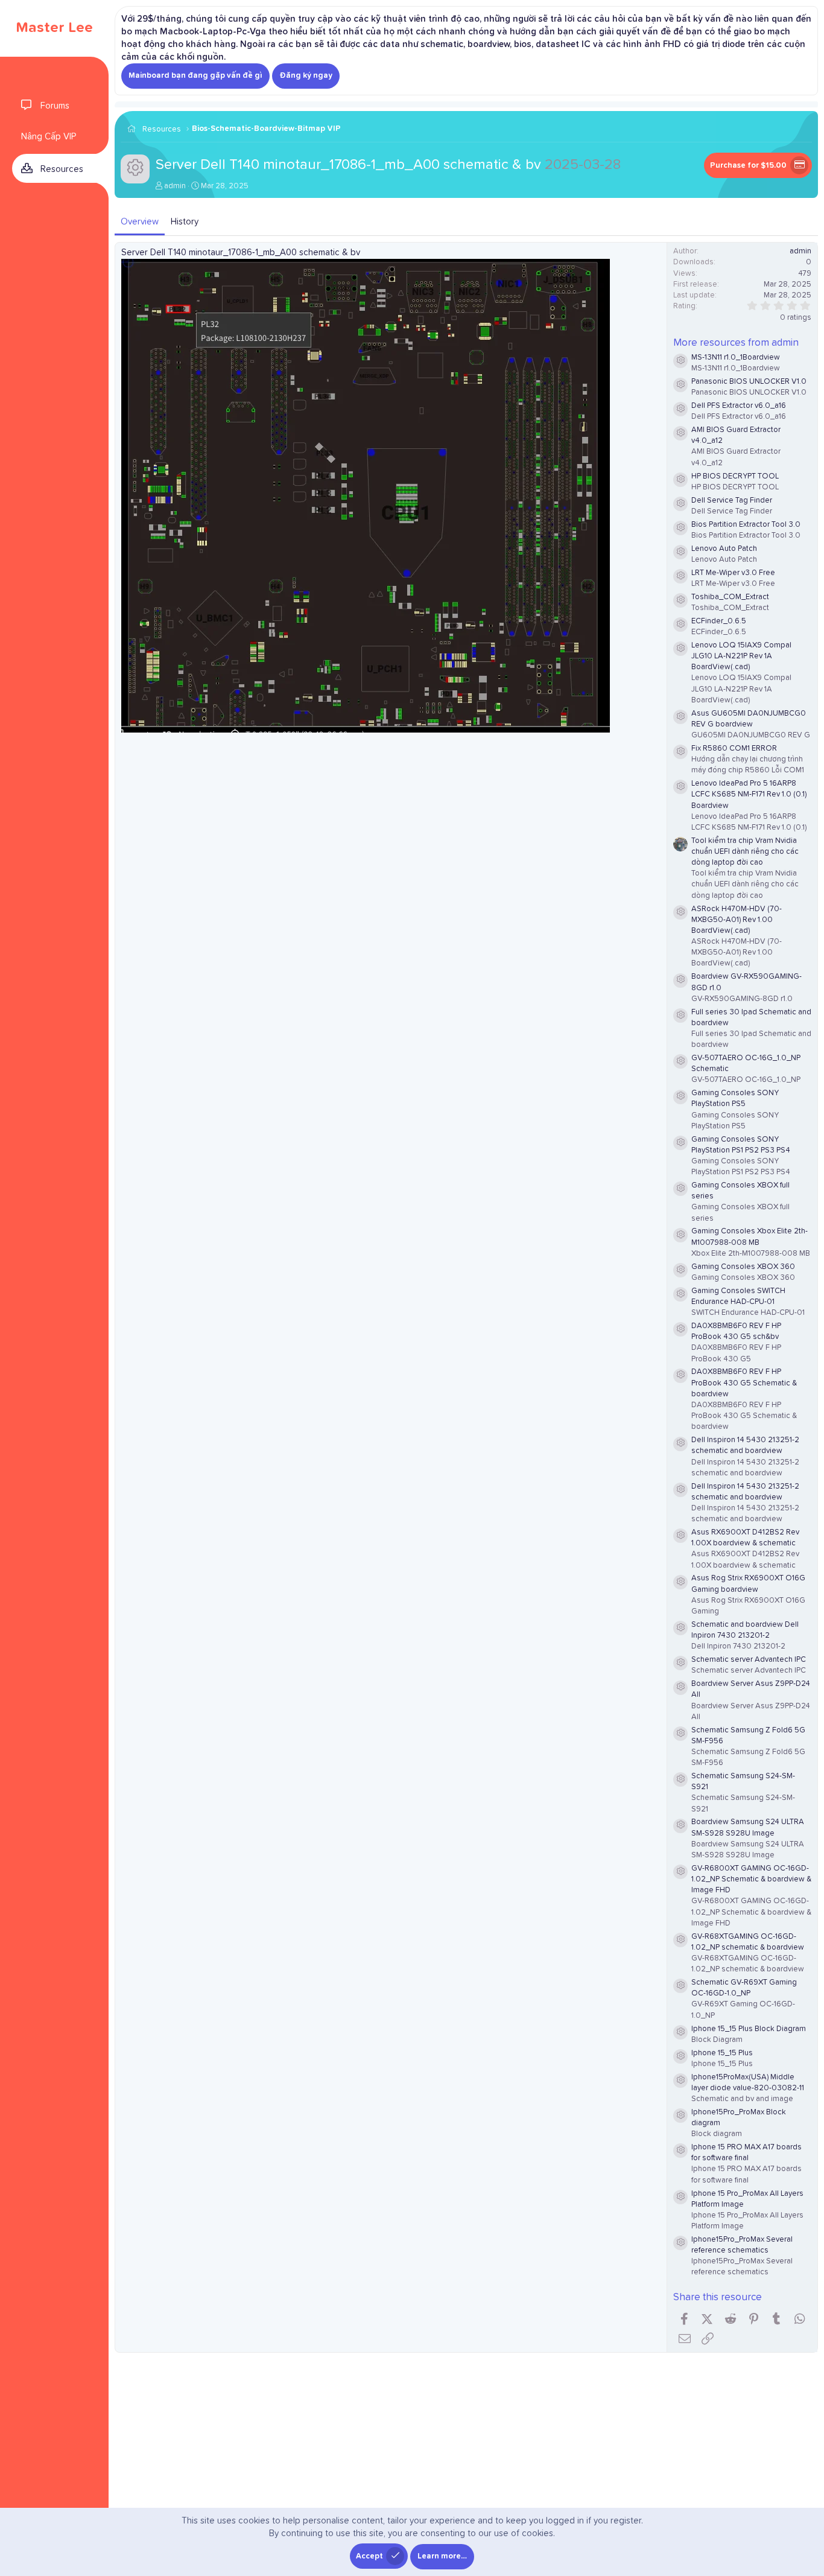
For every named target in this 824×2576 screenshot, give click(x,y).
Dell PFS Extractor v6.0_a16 (739, 406)
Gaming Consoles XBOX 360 (743, 1267)
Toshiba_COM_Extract (730, 597)
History (185, 222)
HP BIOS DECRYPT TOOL (735, 476)
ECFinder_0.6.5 (719, 621)
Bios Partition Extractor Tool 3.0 (746, 525)
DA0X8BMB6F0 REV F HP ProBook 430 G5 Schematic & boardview (744, 1383)
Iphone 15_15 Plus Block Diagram (749, 2029)
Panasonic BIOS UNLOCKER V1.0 (749, 382)
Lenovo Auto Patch (724, 549)
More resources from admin (736, 343)
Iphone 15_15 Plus (722, 2053)
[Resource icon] (680, 361)
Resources (62, 169)
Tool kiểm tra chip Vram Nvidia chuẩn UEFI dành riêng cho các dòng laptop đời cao (745, 852)
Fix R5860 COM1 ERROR (734, 749)
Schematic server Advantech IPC (749, 1660)
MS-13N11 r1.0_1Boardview (736, 358)
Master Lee (54, 28)
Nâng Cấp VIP (49, 137)
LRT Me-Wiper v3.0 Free (733, 573)
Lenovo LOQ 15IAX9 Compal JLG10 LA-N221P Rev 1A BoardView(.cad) (741, 656)
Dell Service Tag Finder (732, 501)
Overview (140, 222)
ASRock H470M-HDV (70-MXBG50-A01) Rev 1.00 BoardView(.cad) (737, 920)
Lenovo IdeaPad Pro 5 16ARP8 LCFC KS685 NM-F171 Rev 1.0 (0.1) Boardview (749, 794)
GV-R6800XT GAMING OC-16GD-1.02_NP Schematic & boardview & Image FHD (751, 1879)
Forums (55, 106)
